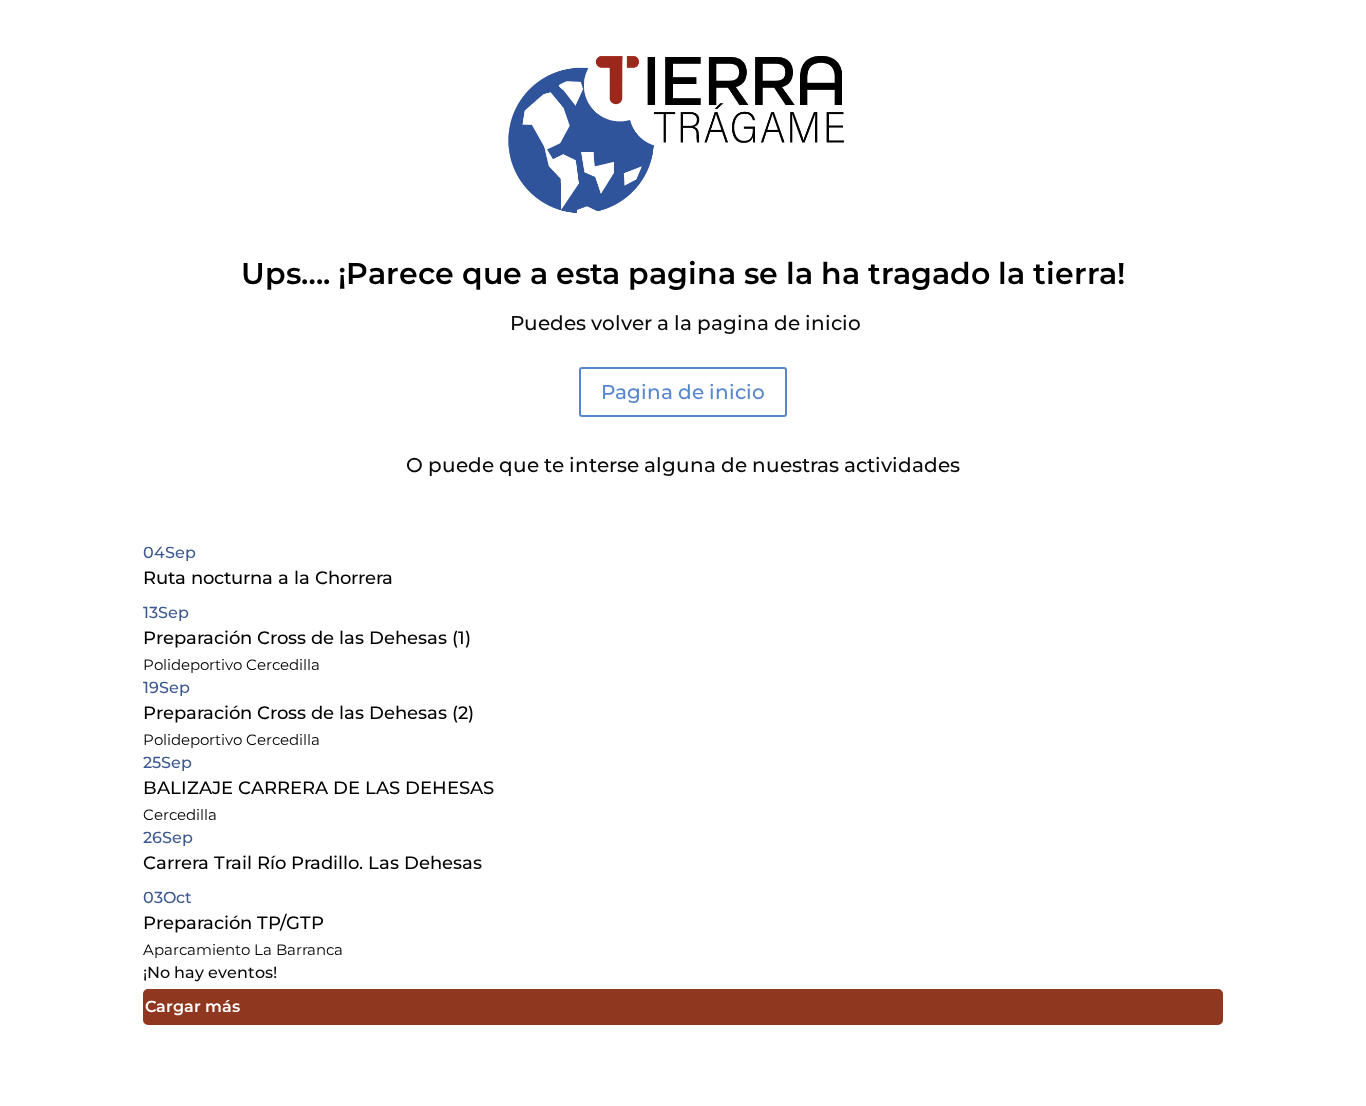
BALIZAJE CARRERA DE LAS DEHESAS (318, 788)
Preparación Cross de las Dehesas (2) (308, 713)
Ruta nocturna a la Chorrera (268, 578)
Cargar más (192, 1006)
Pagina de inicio (683, 392)
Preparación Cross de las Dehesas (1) (307, 638)
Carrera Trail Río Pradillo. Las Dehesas (312, 863)
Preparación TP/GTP (233, 923)
